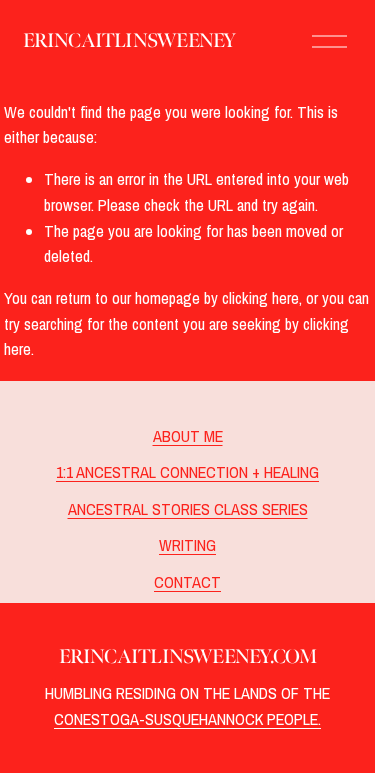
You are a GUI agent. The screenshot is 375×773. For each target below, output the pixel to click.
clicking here (260, 298)
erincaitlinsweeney (129, 40)
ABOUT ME (188, 436)
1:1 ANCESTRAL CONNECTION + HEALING (187, 472)
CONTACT (187, 582)
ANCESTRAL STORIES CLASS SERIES (188, 509)
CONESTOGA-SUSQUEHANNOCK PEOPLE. (187, 719)
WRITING (187, 545)
